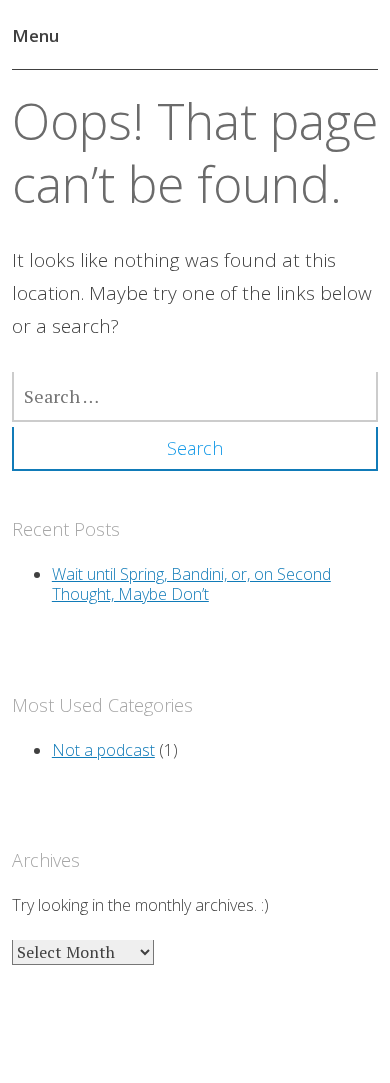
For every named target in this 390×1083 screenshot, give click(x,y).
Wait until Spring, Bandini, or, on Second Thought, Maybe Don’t (191, 583)
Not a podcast (103, 750)
